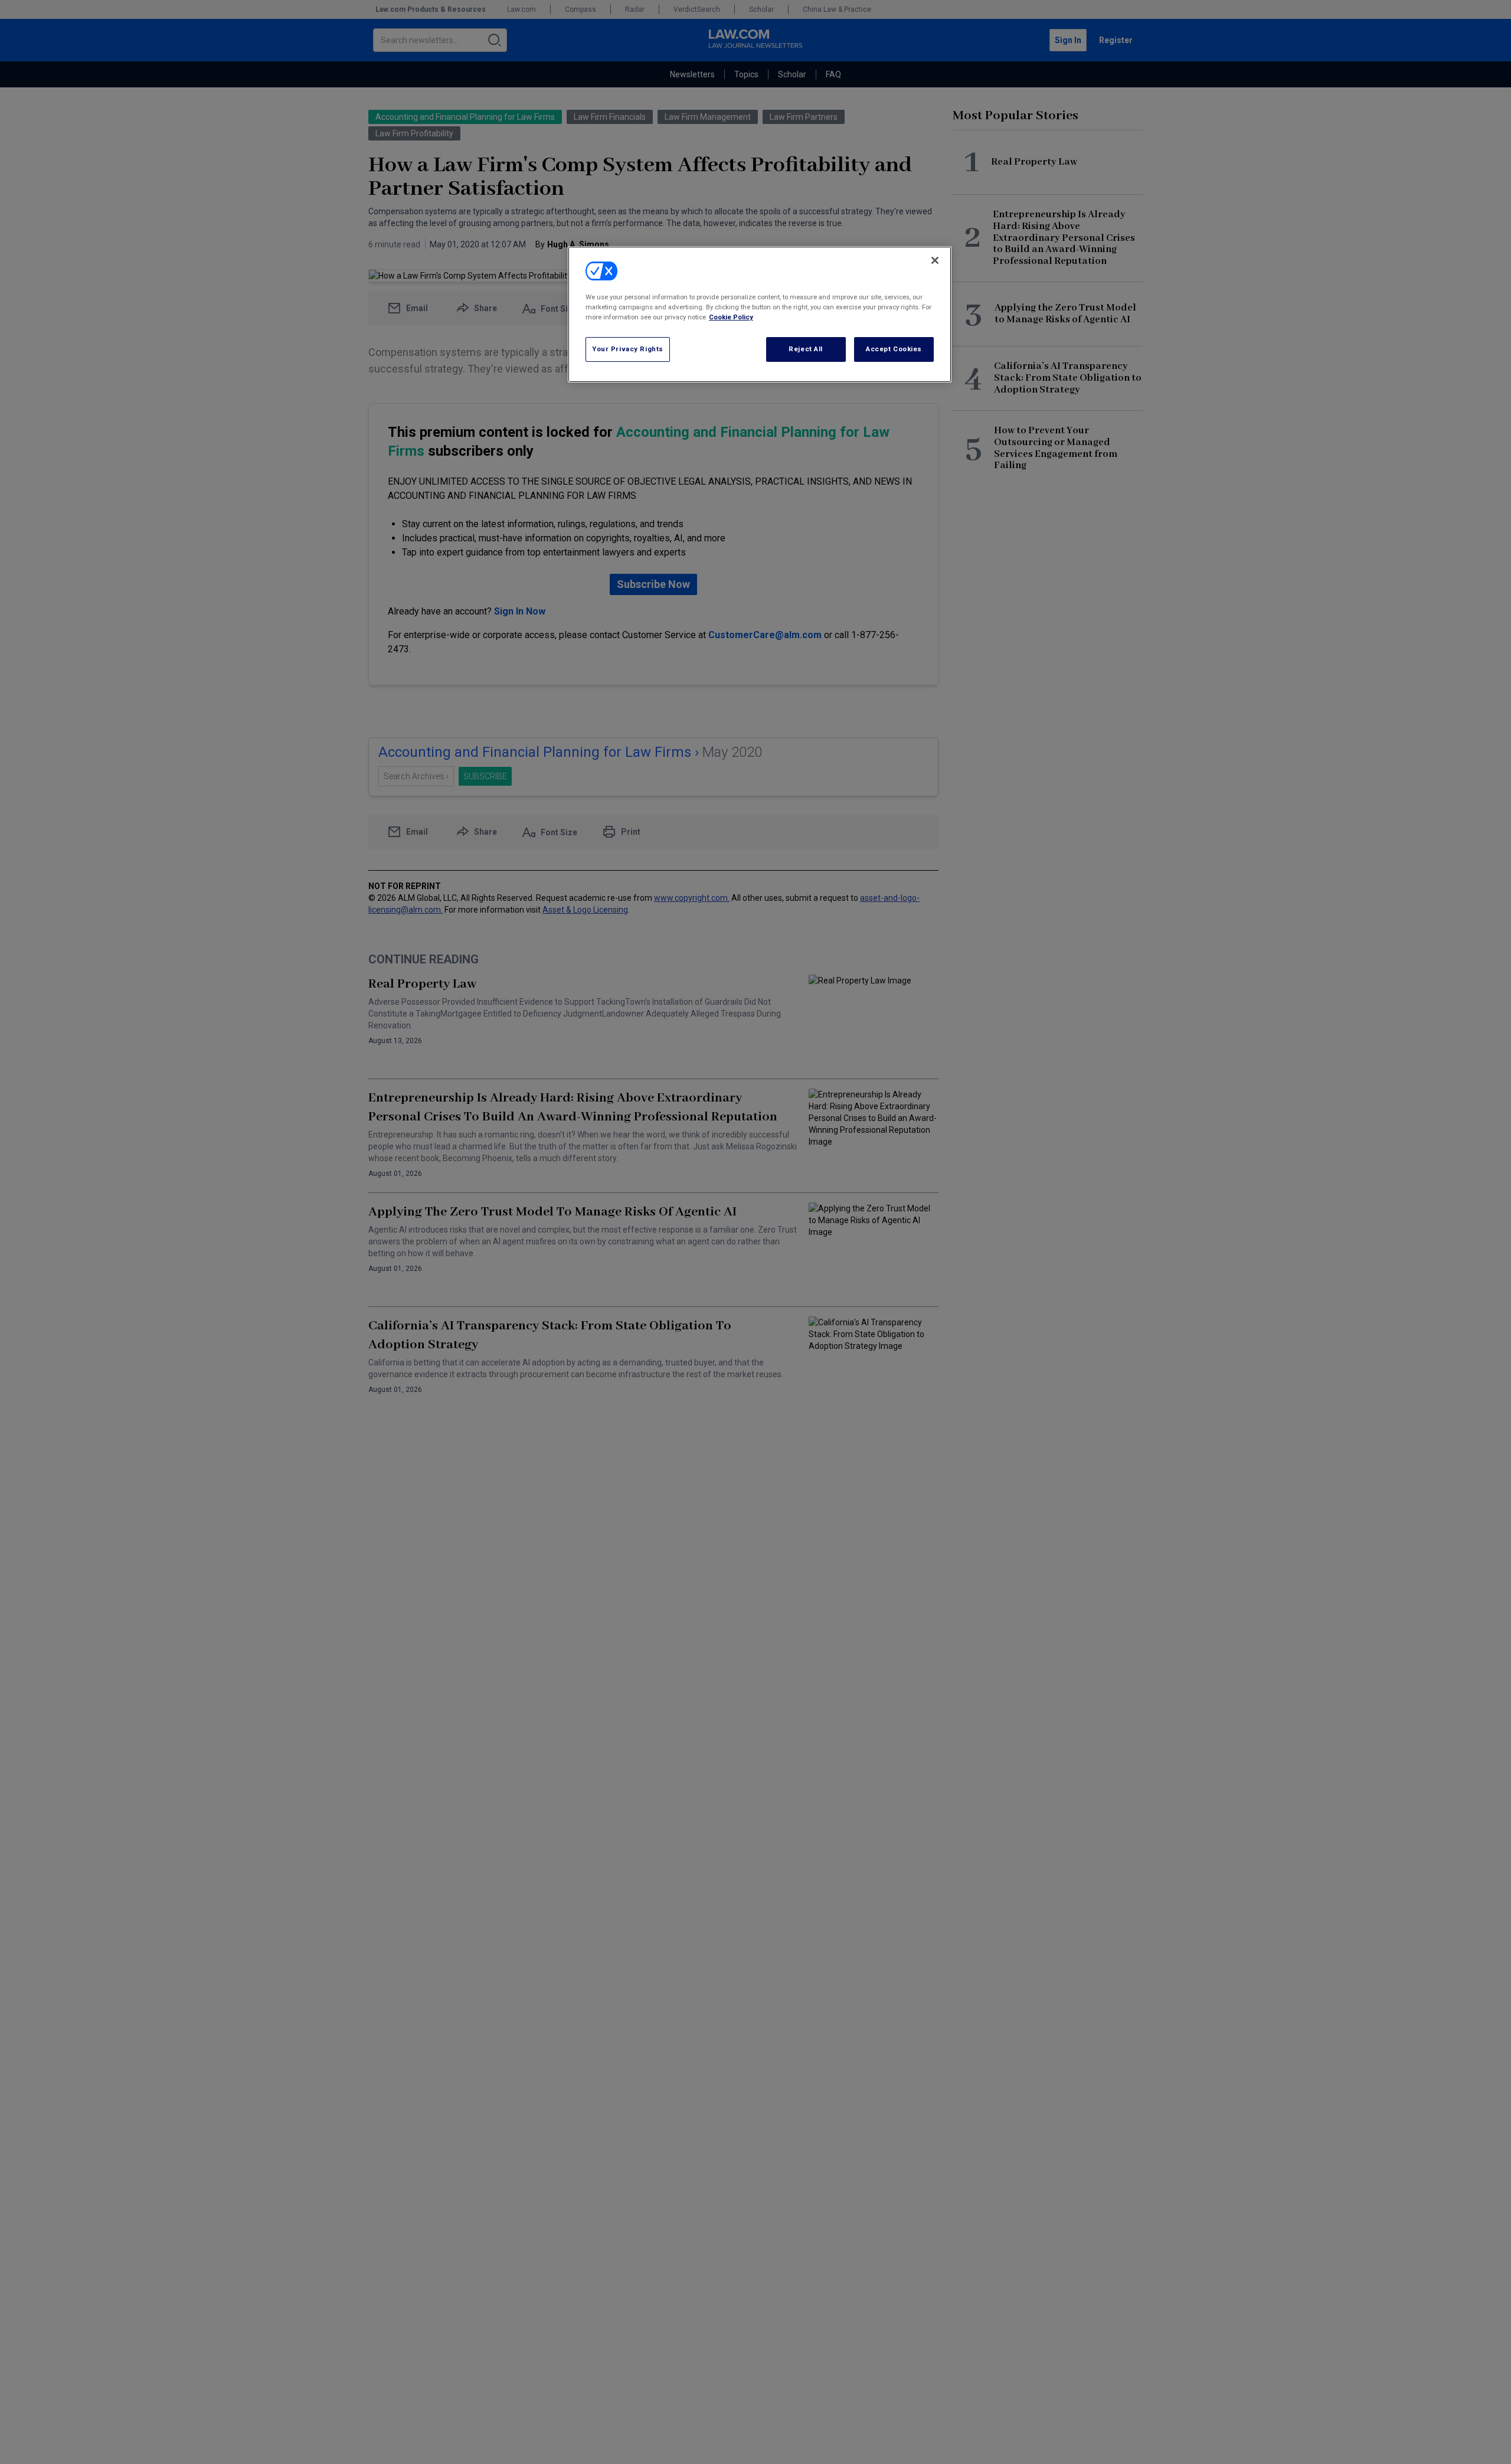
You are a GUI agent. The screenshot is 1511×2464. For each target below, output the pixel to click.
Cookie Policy (731, 318)
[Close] (935, 260)
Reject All (806, 349)
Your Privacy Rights (628, 349)
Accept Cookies (894, 349)
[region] (760, 314)
